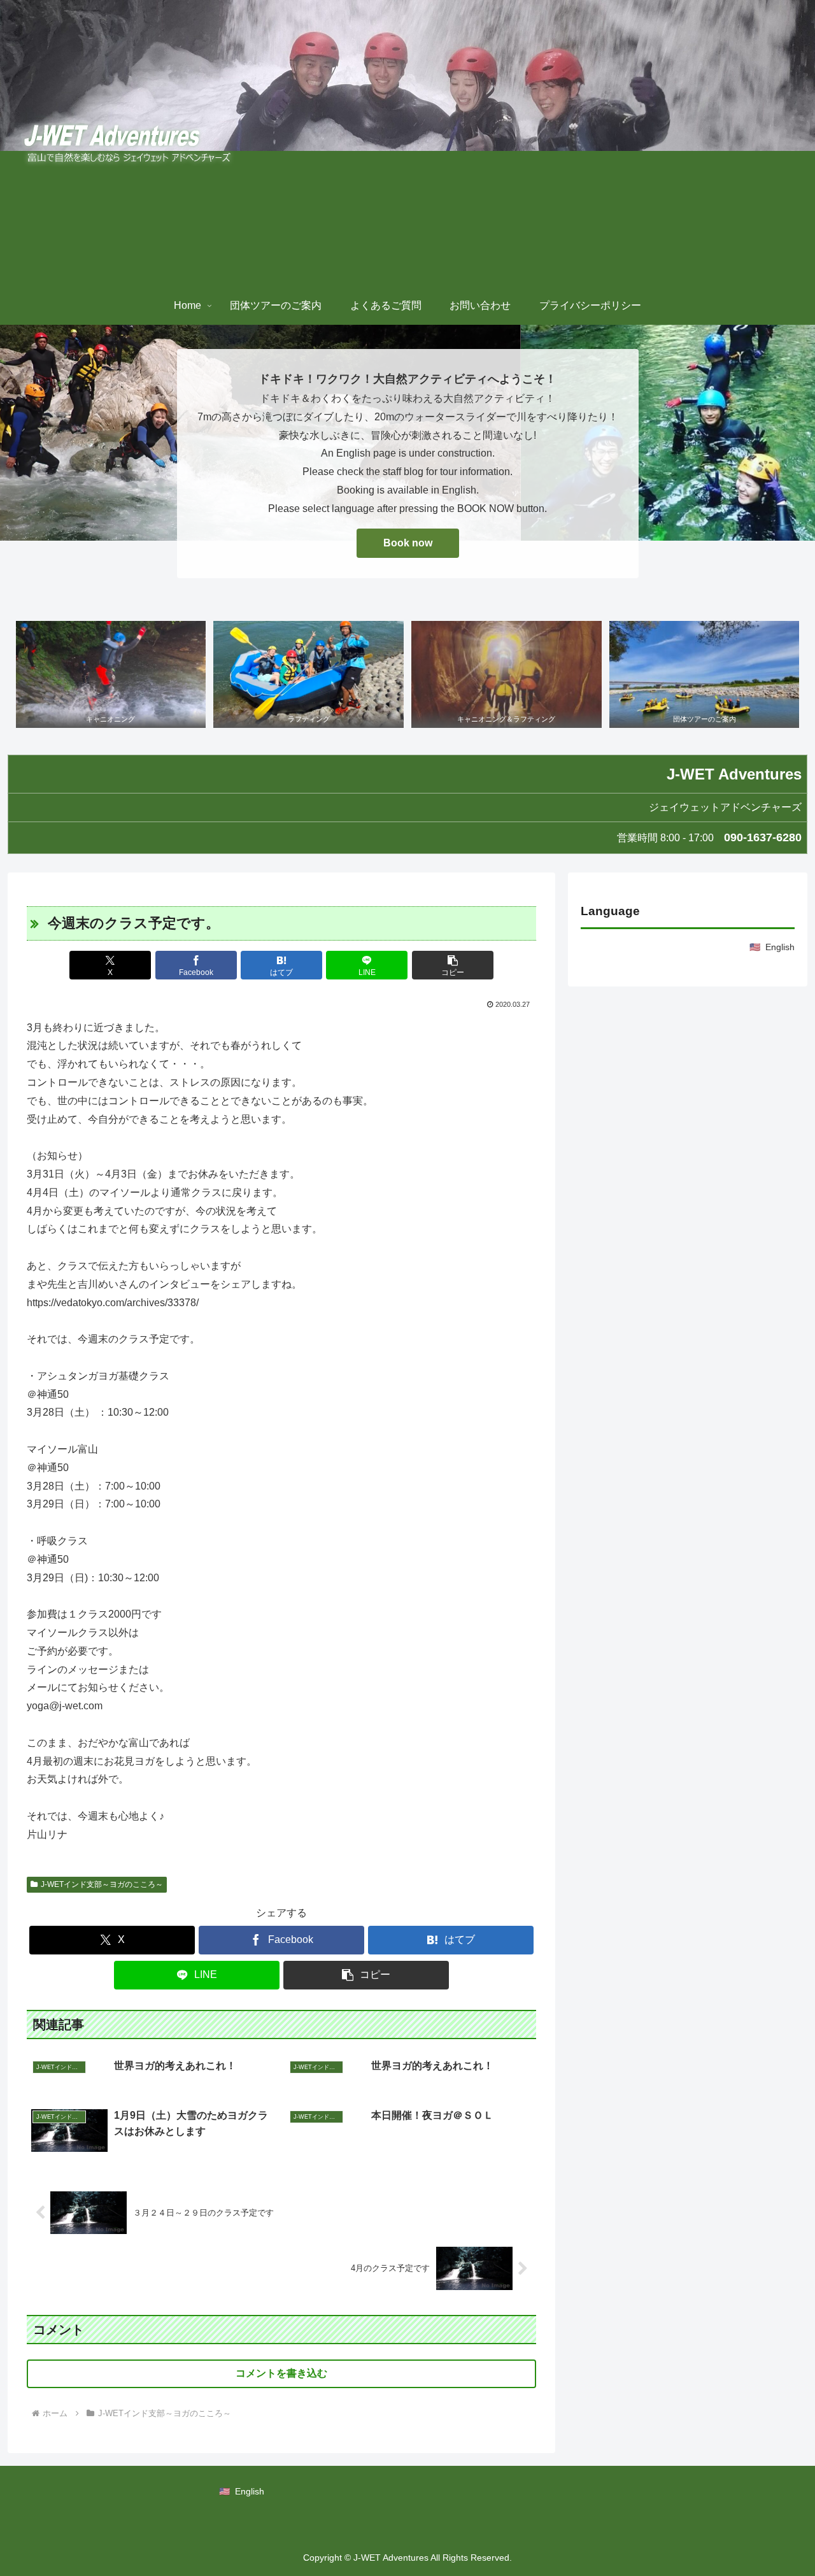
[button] (453, 965)
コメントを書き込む (281, 2373)
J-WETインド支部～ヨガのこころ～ (102, 1884)
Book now (408, 543)
